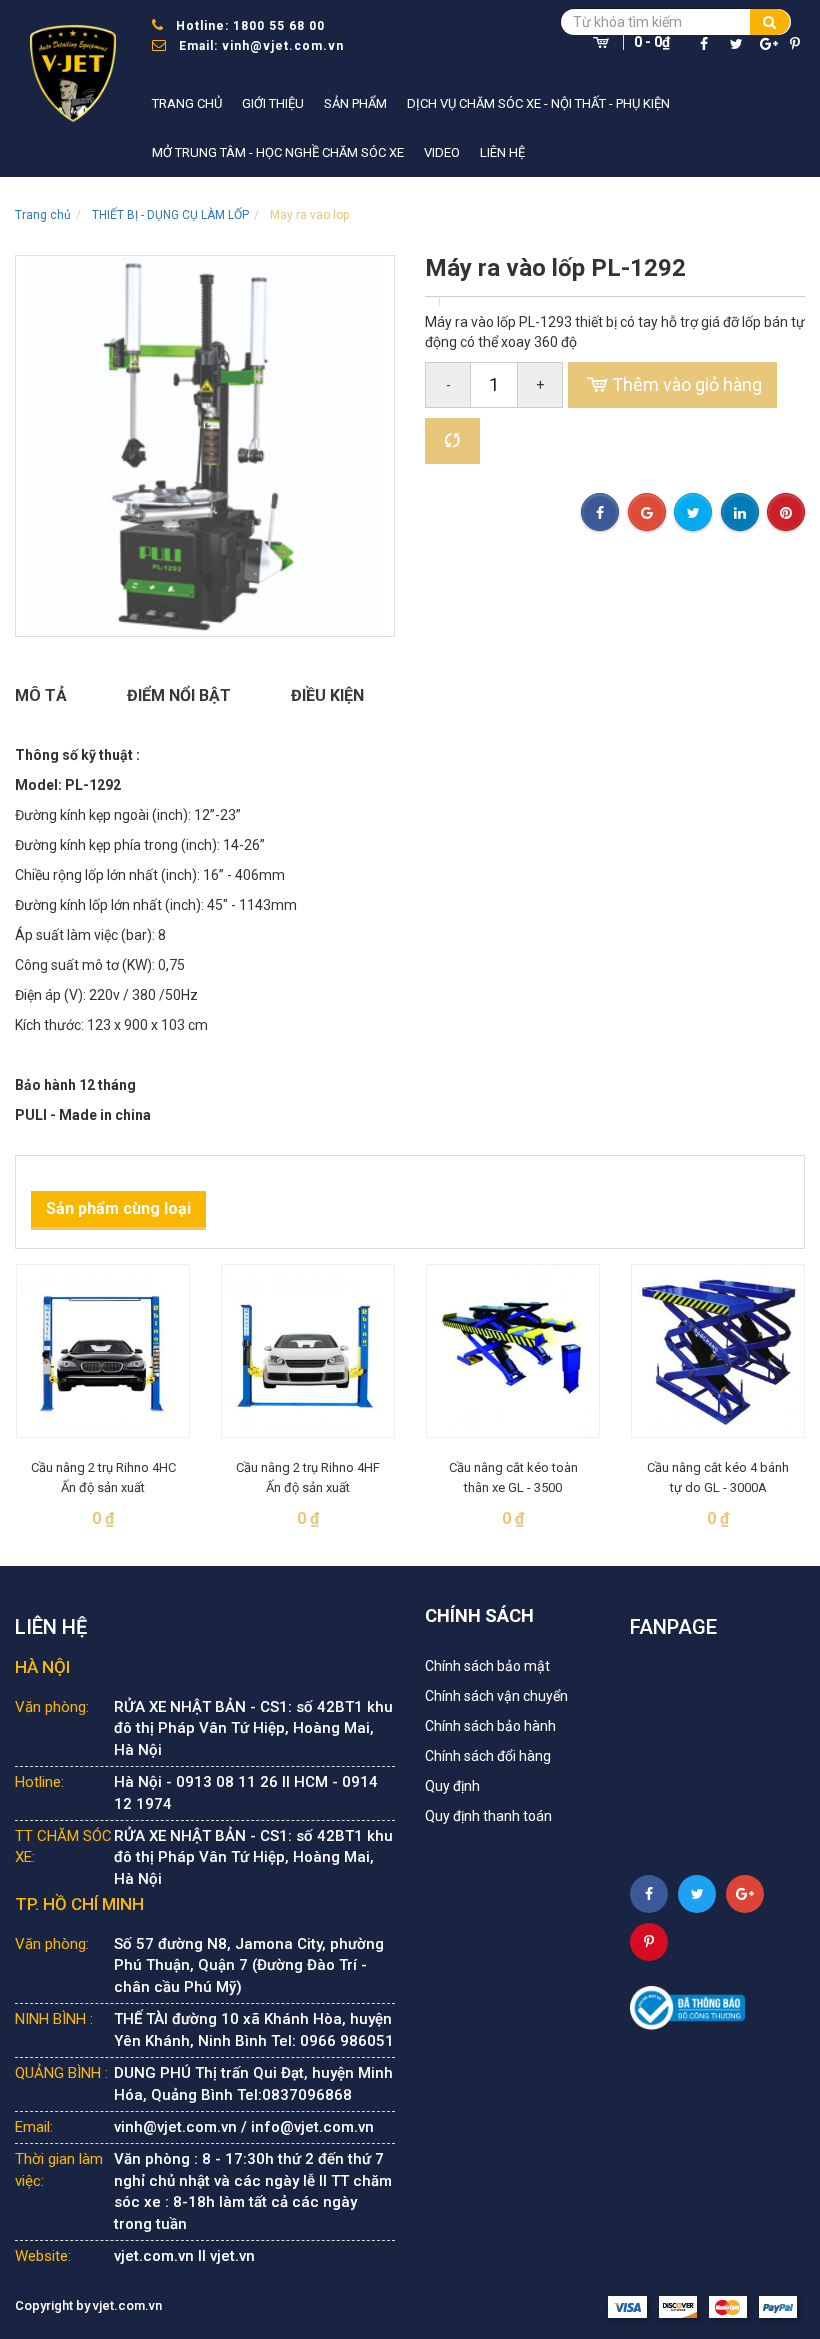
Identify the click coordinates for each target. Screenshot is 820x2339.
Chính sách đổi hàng (488, 1756)
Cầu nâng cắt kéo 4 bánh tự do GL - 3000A (718, 1477)
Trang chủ (187, 103)
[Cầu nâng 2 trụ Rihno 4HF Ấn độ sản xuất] (308, 1351)
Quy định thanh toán (488, 1816)
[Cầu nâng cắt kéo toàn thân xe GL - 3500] (513, 1351)
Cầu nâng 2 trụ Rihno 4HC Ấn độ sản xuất (103, 1477)
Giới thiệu (273, 103)
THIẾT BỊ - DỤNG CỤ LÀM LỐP (170, 215)
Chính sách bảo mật (487, 1666)
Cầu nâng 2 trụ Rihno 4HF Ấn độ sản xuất (308, 1477)
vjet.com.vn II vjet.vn (184, 2256)
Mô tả (41, 695)
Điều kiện (327, 695)
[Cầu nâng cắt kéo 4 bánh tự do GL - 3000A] (718, 1351)
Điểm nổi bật (179, 695)
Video (442, 152)
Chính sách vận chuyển (496, 1696)
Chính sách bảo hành (490, 1726)
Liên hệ (502, 152)
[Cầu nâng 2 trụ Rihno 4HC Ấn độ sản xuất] (103, 1351)
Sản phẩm (355, 103)
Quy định (452, 1786)
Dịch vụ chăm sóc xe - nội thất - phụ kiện (538, 103)
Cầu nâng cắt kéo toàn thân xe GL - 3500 (513, 1477)
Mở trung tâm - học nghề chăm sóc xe (278, 152)
